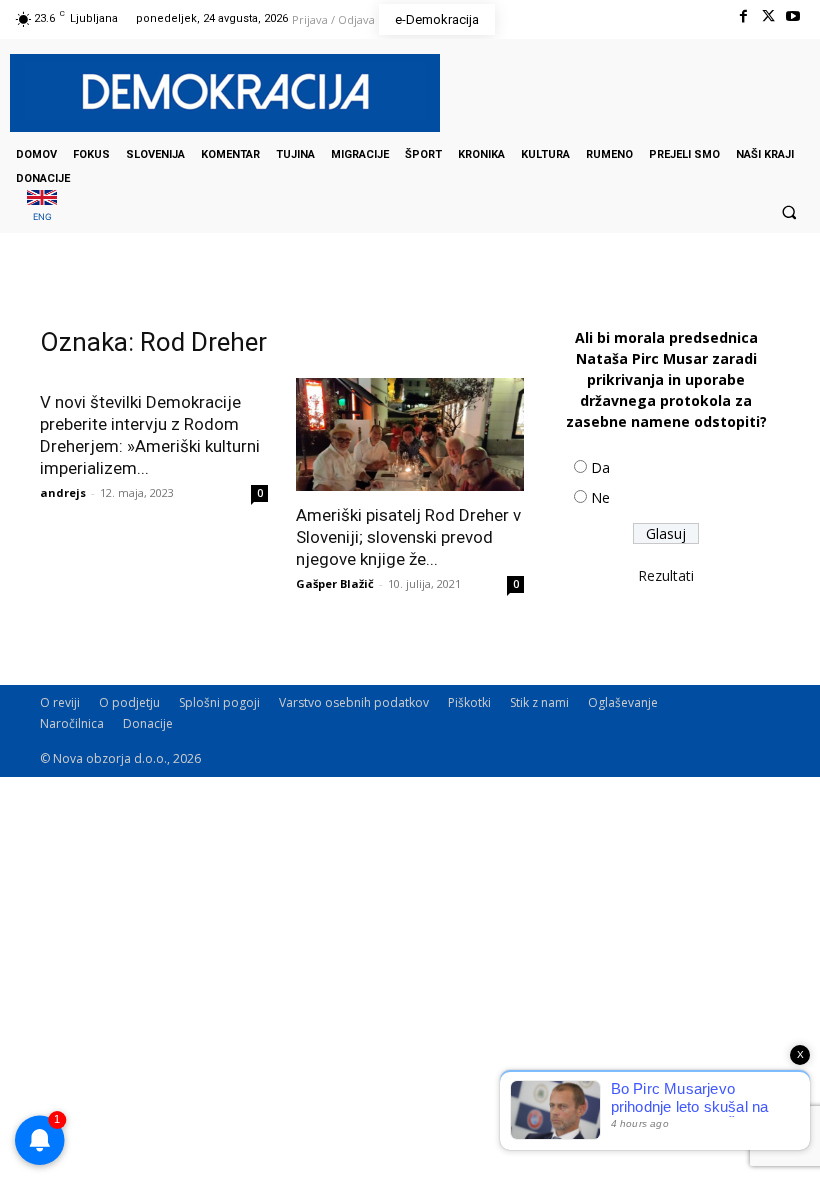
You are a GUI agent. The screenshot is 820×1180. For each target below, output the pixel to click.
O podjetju (129, 702)
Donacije (148, 723)
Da (600, 467)
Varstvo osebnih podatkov (354, 702)
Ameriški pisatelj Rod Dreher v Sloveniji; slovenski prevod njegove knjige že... (408, 537)
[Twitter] (768, 16)
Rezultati (666, 575)
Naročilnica (72, 723)
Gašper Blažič (335, 583)
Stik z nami (539, 702)
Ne (600, 497)
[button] (789, 212)
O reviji (60, 702)
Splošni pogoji (219, 702)
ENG (42, 216)
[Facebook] (742, 16)
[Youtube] (793, 16)
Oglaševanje (623, 702)
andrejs (63, 492)
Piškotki (469, 702)
